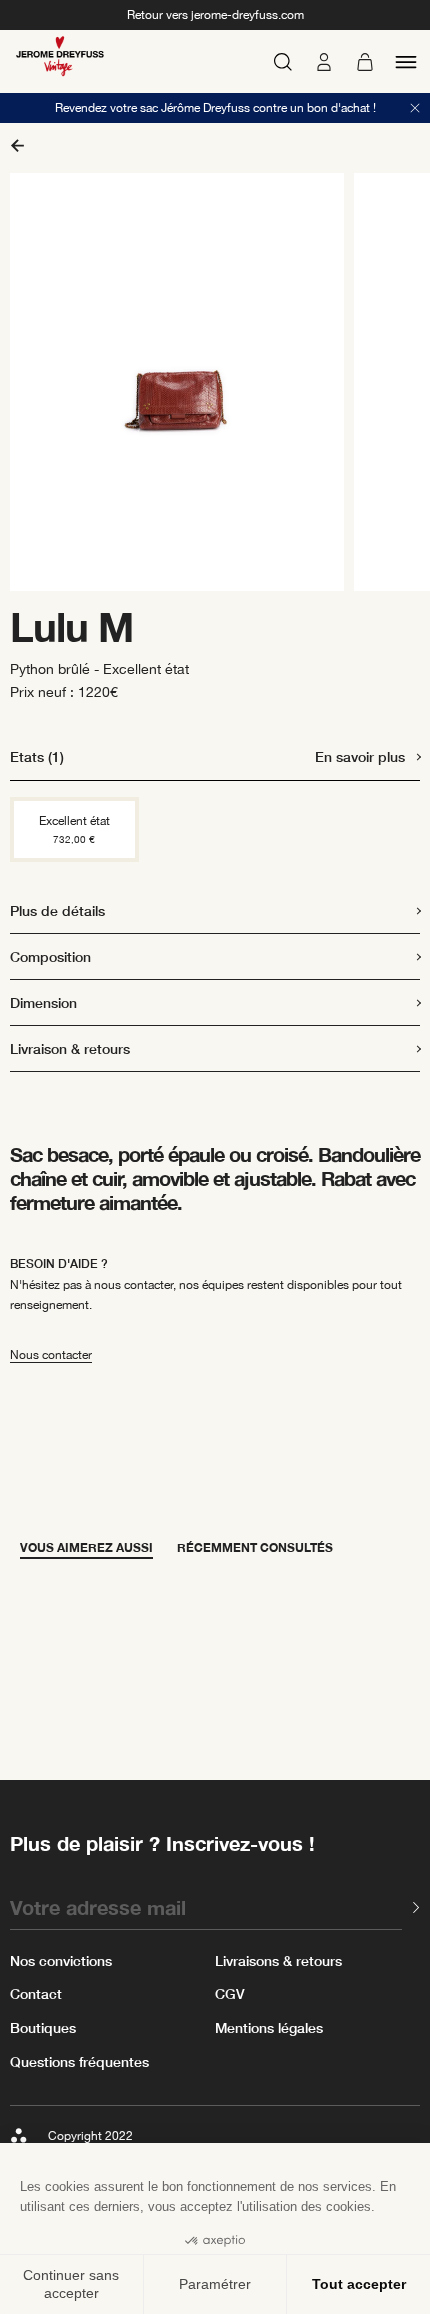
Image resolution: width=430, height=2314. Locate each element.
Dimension (43, 1002)
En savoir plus (360, 756)
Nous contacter (51, 1355)
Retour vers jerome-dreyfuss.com (215, 15)
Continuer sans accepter (71, 2284)
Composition (50, 956)
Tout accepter (359, 2284)
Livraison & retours (70, 1048)
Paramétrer (215, 2284)
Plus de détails (57, 910)
